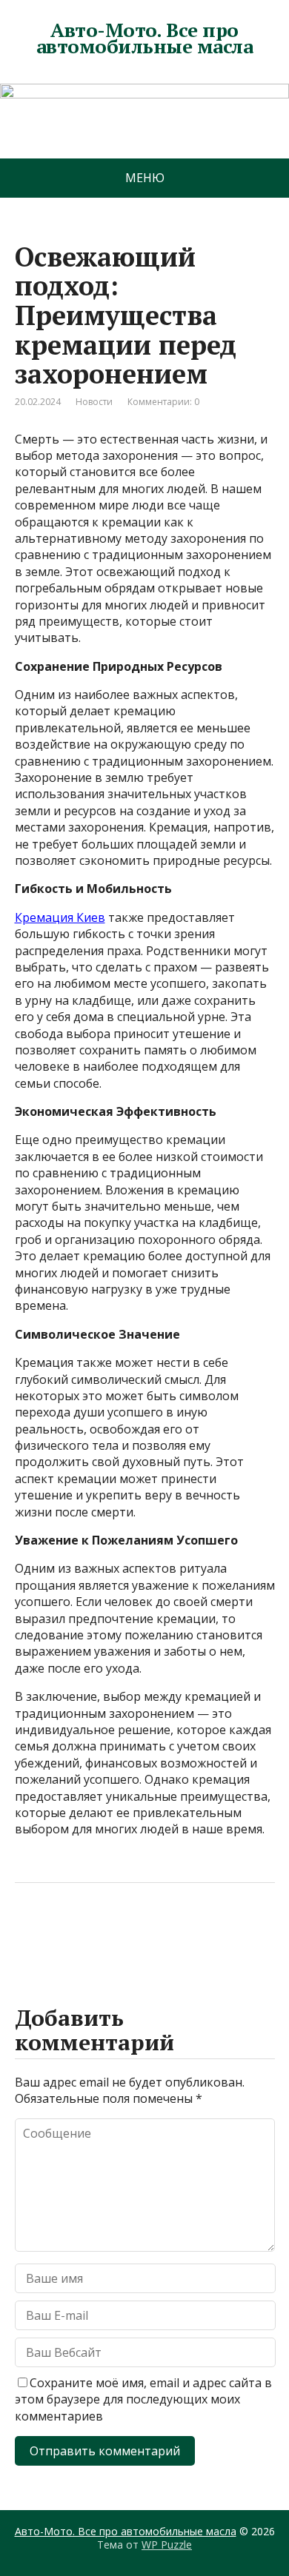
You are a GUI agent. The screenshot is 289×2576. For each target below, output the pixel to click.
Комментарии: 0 (163, 402)
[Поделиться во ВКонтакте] (67, 1932)
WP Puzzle (167, 2545)
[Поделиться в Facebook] (30, 1932)
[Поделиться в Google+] (141, 1932)
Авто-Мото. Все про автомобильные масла (144, 38)
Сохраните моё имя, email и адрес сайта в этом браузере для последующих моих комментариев (143, 2399)
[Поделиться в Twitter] (178, 1932)
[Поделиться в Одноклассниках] (104, 1932)
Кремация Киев (60, 917)
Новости (94, 402)
